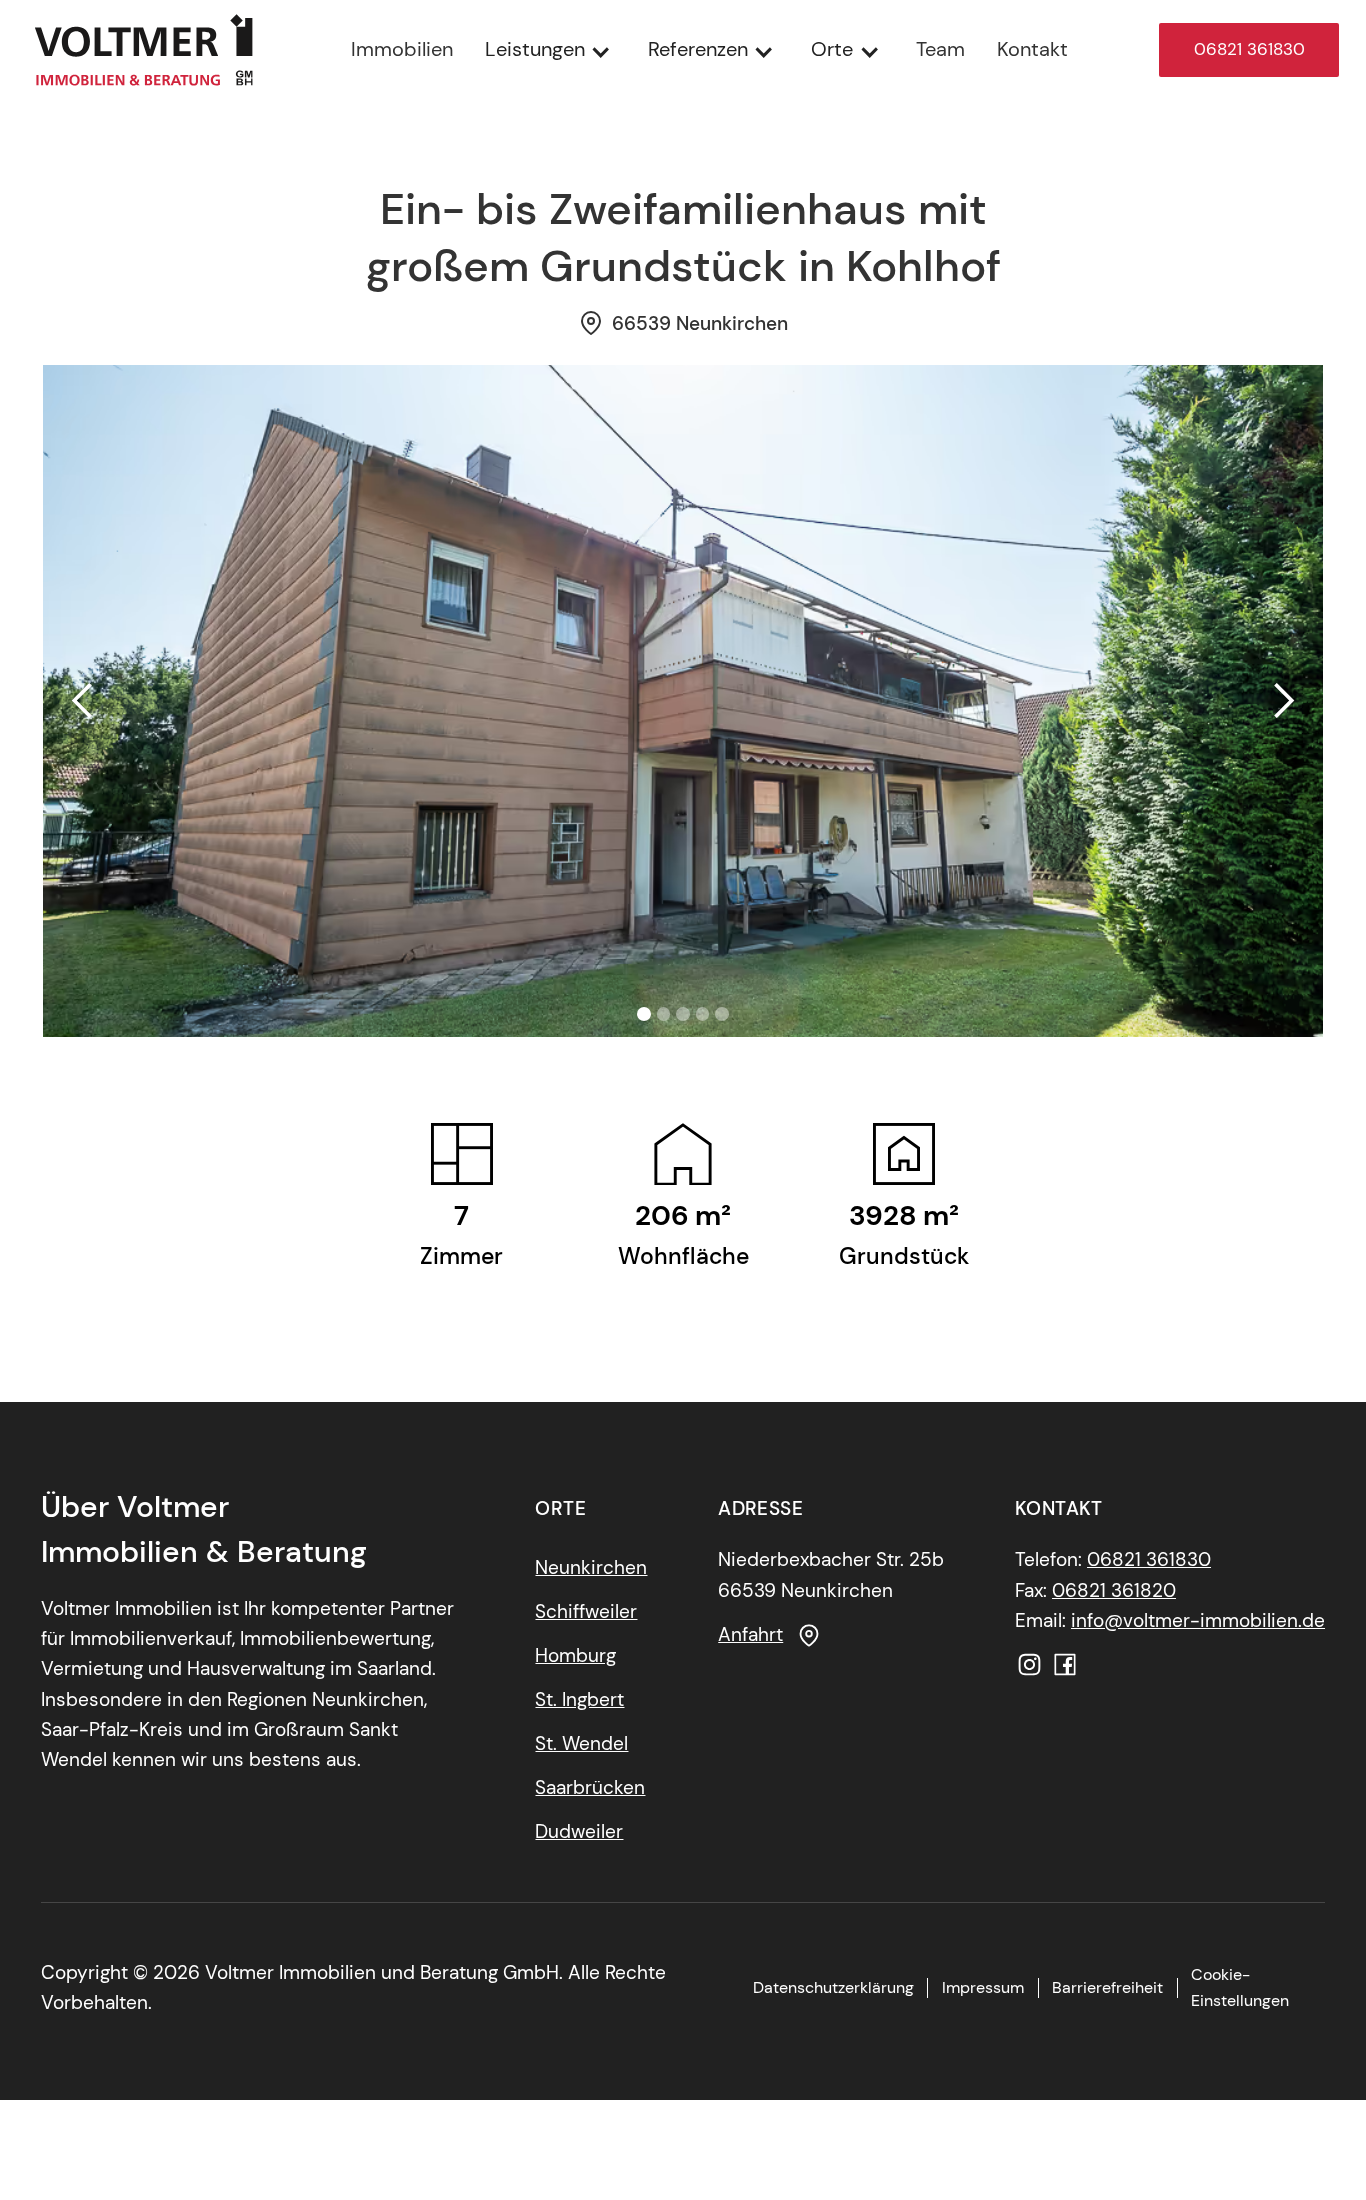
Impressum (983, 1987)
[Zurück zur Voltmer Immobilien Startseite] (143, 50)
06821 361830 (1249, 49)
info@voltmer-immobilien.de (1198, 1620)
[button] (550, 50)
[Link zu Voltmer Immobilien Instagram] (1029, 1664)
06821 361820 (1114, 1590)
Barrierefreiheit (1107, 1987)
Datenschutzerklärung (833, 1987)
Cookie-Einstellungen (1240, 1987)
